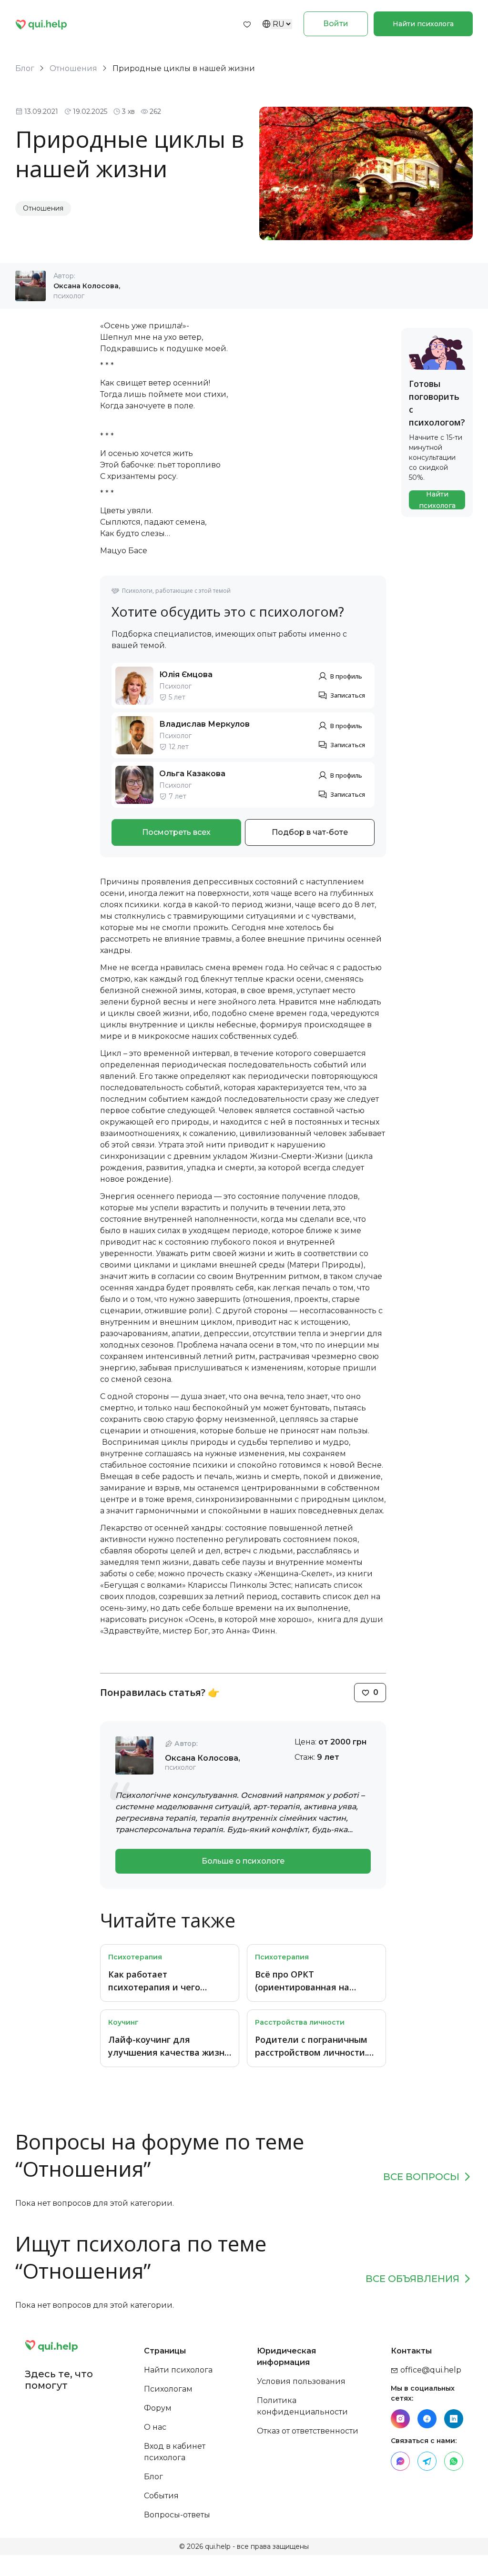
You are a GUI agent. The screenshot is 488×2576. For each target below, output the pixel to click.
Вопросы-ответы (177, 2515)
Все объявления (412, 2279)
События (161, 2496)
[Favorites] (247, 24)
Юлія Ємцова (186, 674)
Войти (336, 24)
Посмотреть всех (176, 832)
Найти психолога (423, 24)
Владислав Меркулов (204, 724)
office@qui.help (430, 2370)
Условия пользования (301, 2381)
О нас (155, 2427)
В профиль (346, 676)
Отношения (73, 68)
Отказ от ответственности (308, 2431)
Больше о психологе (243, 1861)
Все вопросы (421, 2177)
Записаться (348, 695)
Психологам (168, 2389)
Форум (158, 2408)
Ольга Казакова (192, 774)
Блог (25, 68)
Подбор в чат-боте (310, 832)
